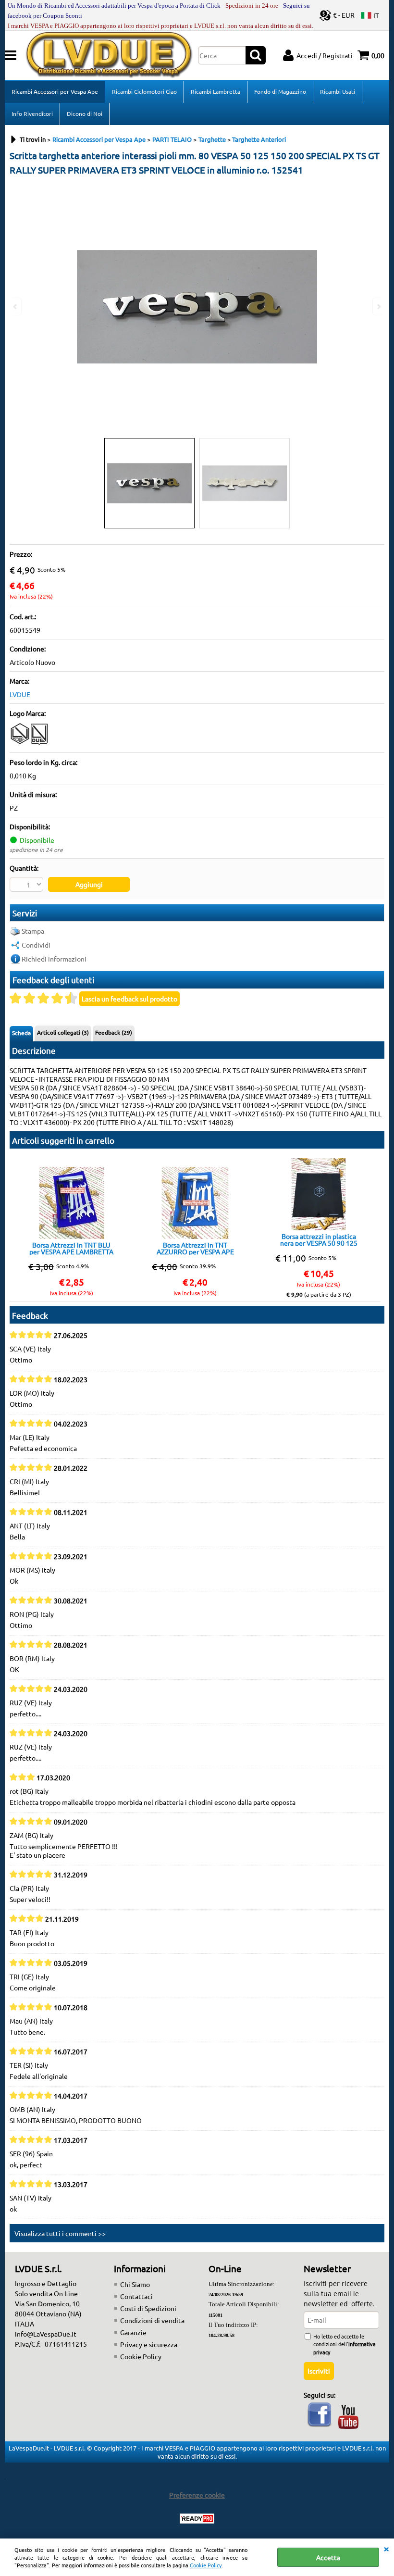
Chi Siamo (135, 2284)
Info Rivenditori (32, 113)
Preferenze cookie (197, 2495)
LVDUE (20, 694)
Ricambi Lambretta (215, 91)
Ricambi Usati (338, 91)
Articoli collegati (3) (63, 1032)
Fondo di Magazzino (280, 91)
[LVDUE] (30, 743)
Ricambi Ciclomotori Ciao (144, 91)
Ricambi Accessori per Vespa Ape (55, 91)
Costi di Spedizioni (148, 2308)
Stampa (33, 931)
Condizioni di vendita (152, 2320)
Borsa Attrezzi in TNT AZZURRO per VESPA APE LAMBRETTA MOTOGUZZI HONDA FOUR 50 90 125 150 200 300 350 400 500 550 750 (195, 1248)
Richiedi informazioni (54, 959)
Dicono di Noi (85, 113)
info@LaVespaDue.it (46, 2334)
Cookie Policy (206, 2565)
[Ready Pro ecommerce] (197, 2519)
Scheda (21, 1033)
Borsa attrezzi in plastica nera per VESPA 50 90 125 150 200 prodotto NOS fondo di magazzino (319, 1239)
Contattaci (136, 2296)
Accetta (328, 2557)
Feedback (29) (114, 1032)
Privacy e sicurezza (149, 2344)
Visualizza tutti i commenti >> (60, 2233)
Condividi (36, 945)
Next (378, 306)
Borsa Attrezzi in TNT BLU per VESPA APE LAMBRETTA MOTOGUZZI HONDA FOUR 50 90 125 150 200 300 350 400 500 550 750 (71, 1248)
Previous (16, 306)
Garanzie (133, 2332)
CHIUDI (386, 2548)
